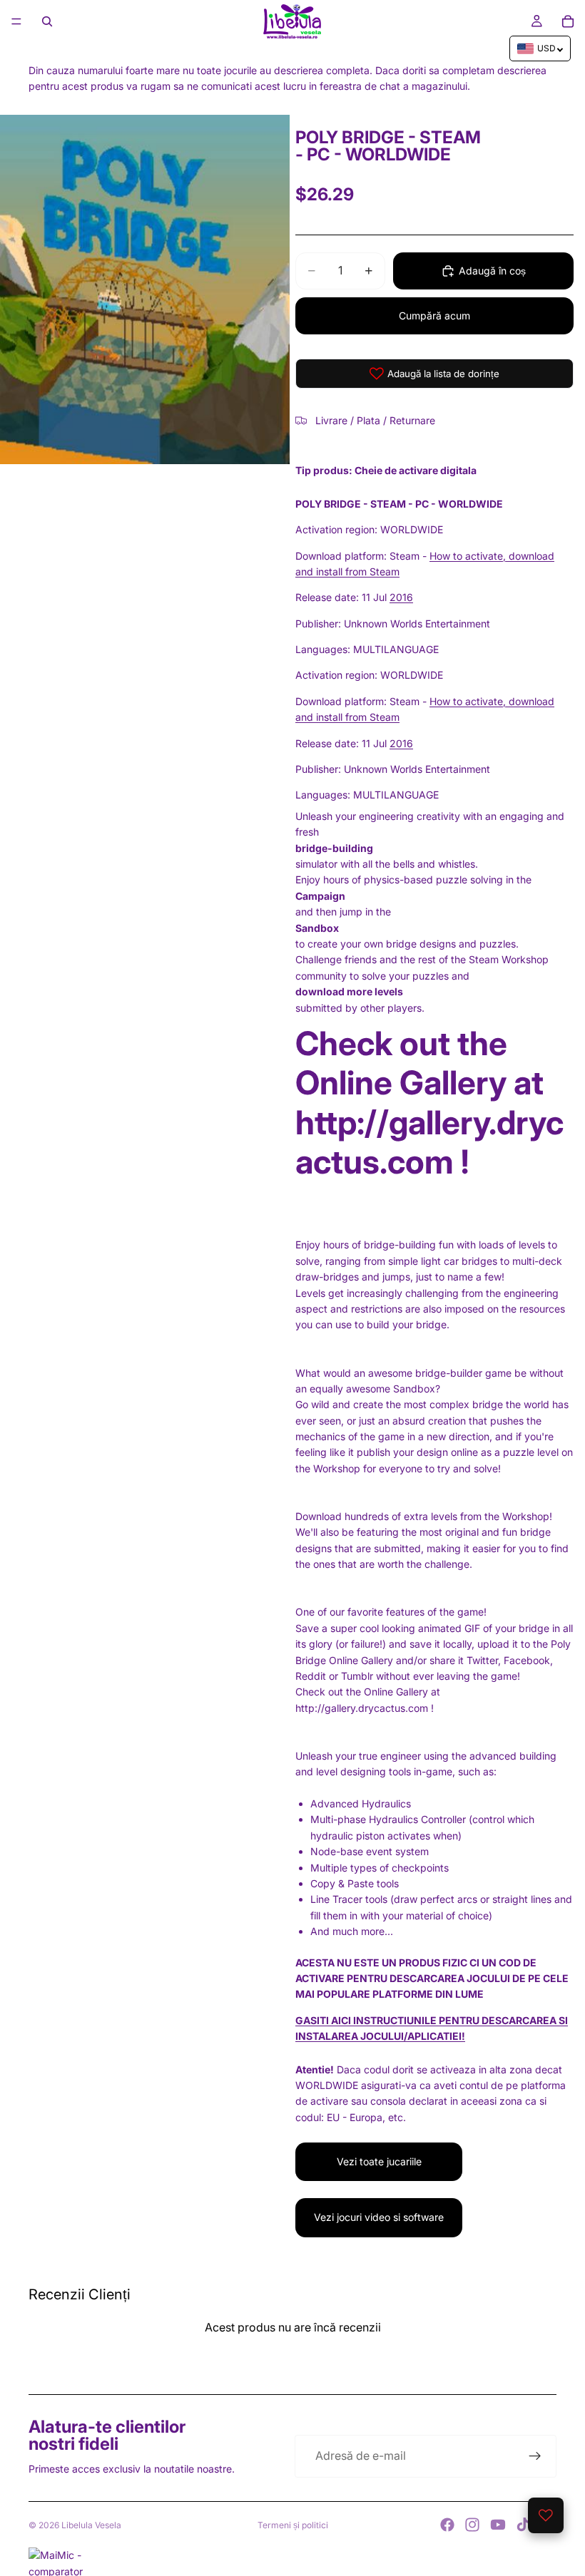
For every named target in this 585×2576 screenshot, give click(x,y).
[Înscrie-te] (535, 2456)
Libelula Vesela (91, 2525)
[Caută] (47, 21)
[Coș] (568, 21)
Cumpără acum (434, 315)
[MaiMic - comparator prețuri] (292, 2562)
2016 (401, 597)
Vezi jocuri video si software (379, 2217)
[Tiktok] (523, 2525)
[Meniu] (16, 21)
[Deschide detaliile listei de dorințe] (546, 2515)
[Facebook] (447, 2525)
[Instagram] (472, 2525)
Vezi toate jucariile (379, 2161)
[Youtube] (498, 2525)
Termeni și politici (293, 2525)
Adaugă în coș (492, 271)
